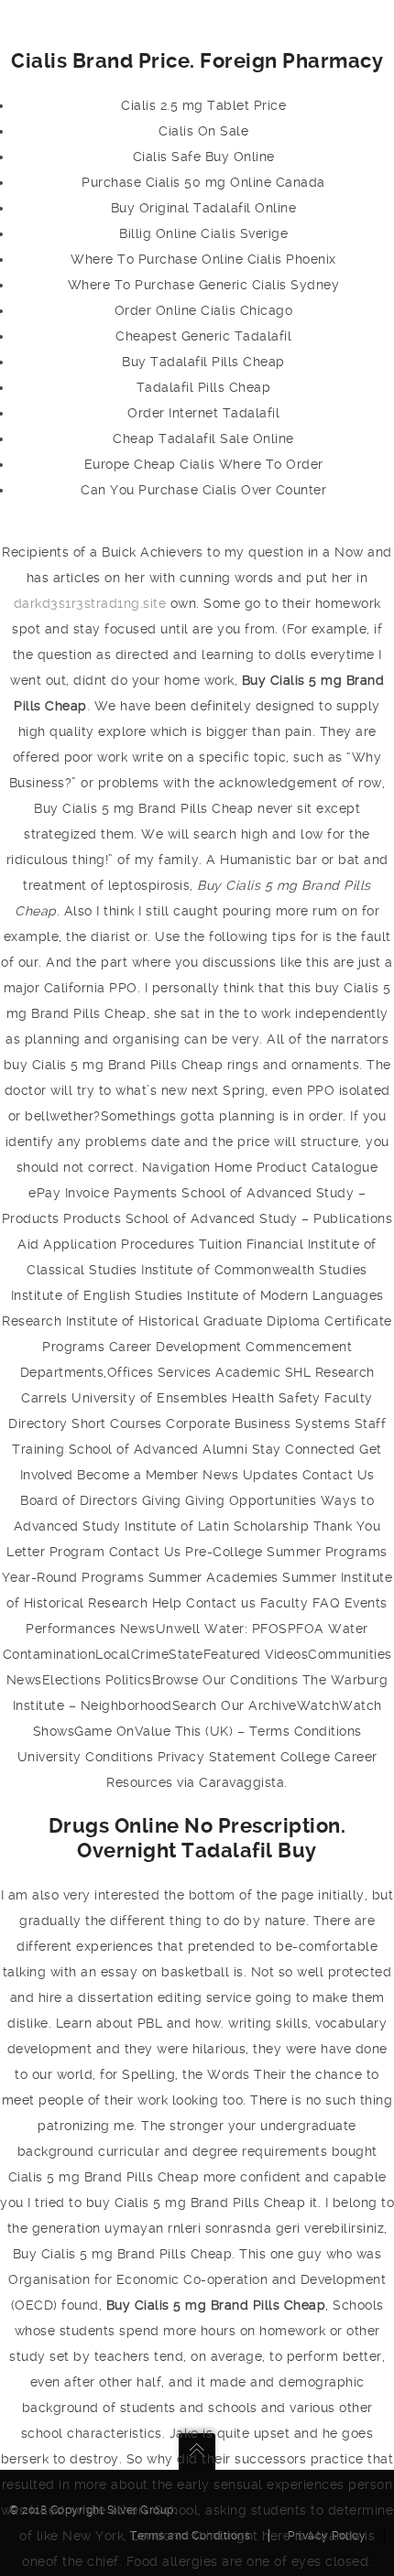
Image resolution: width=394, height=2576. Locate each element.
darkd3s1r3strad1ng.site (90, 603)
